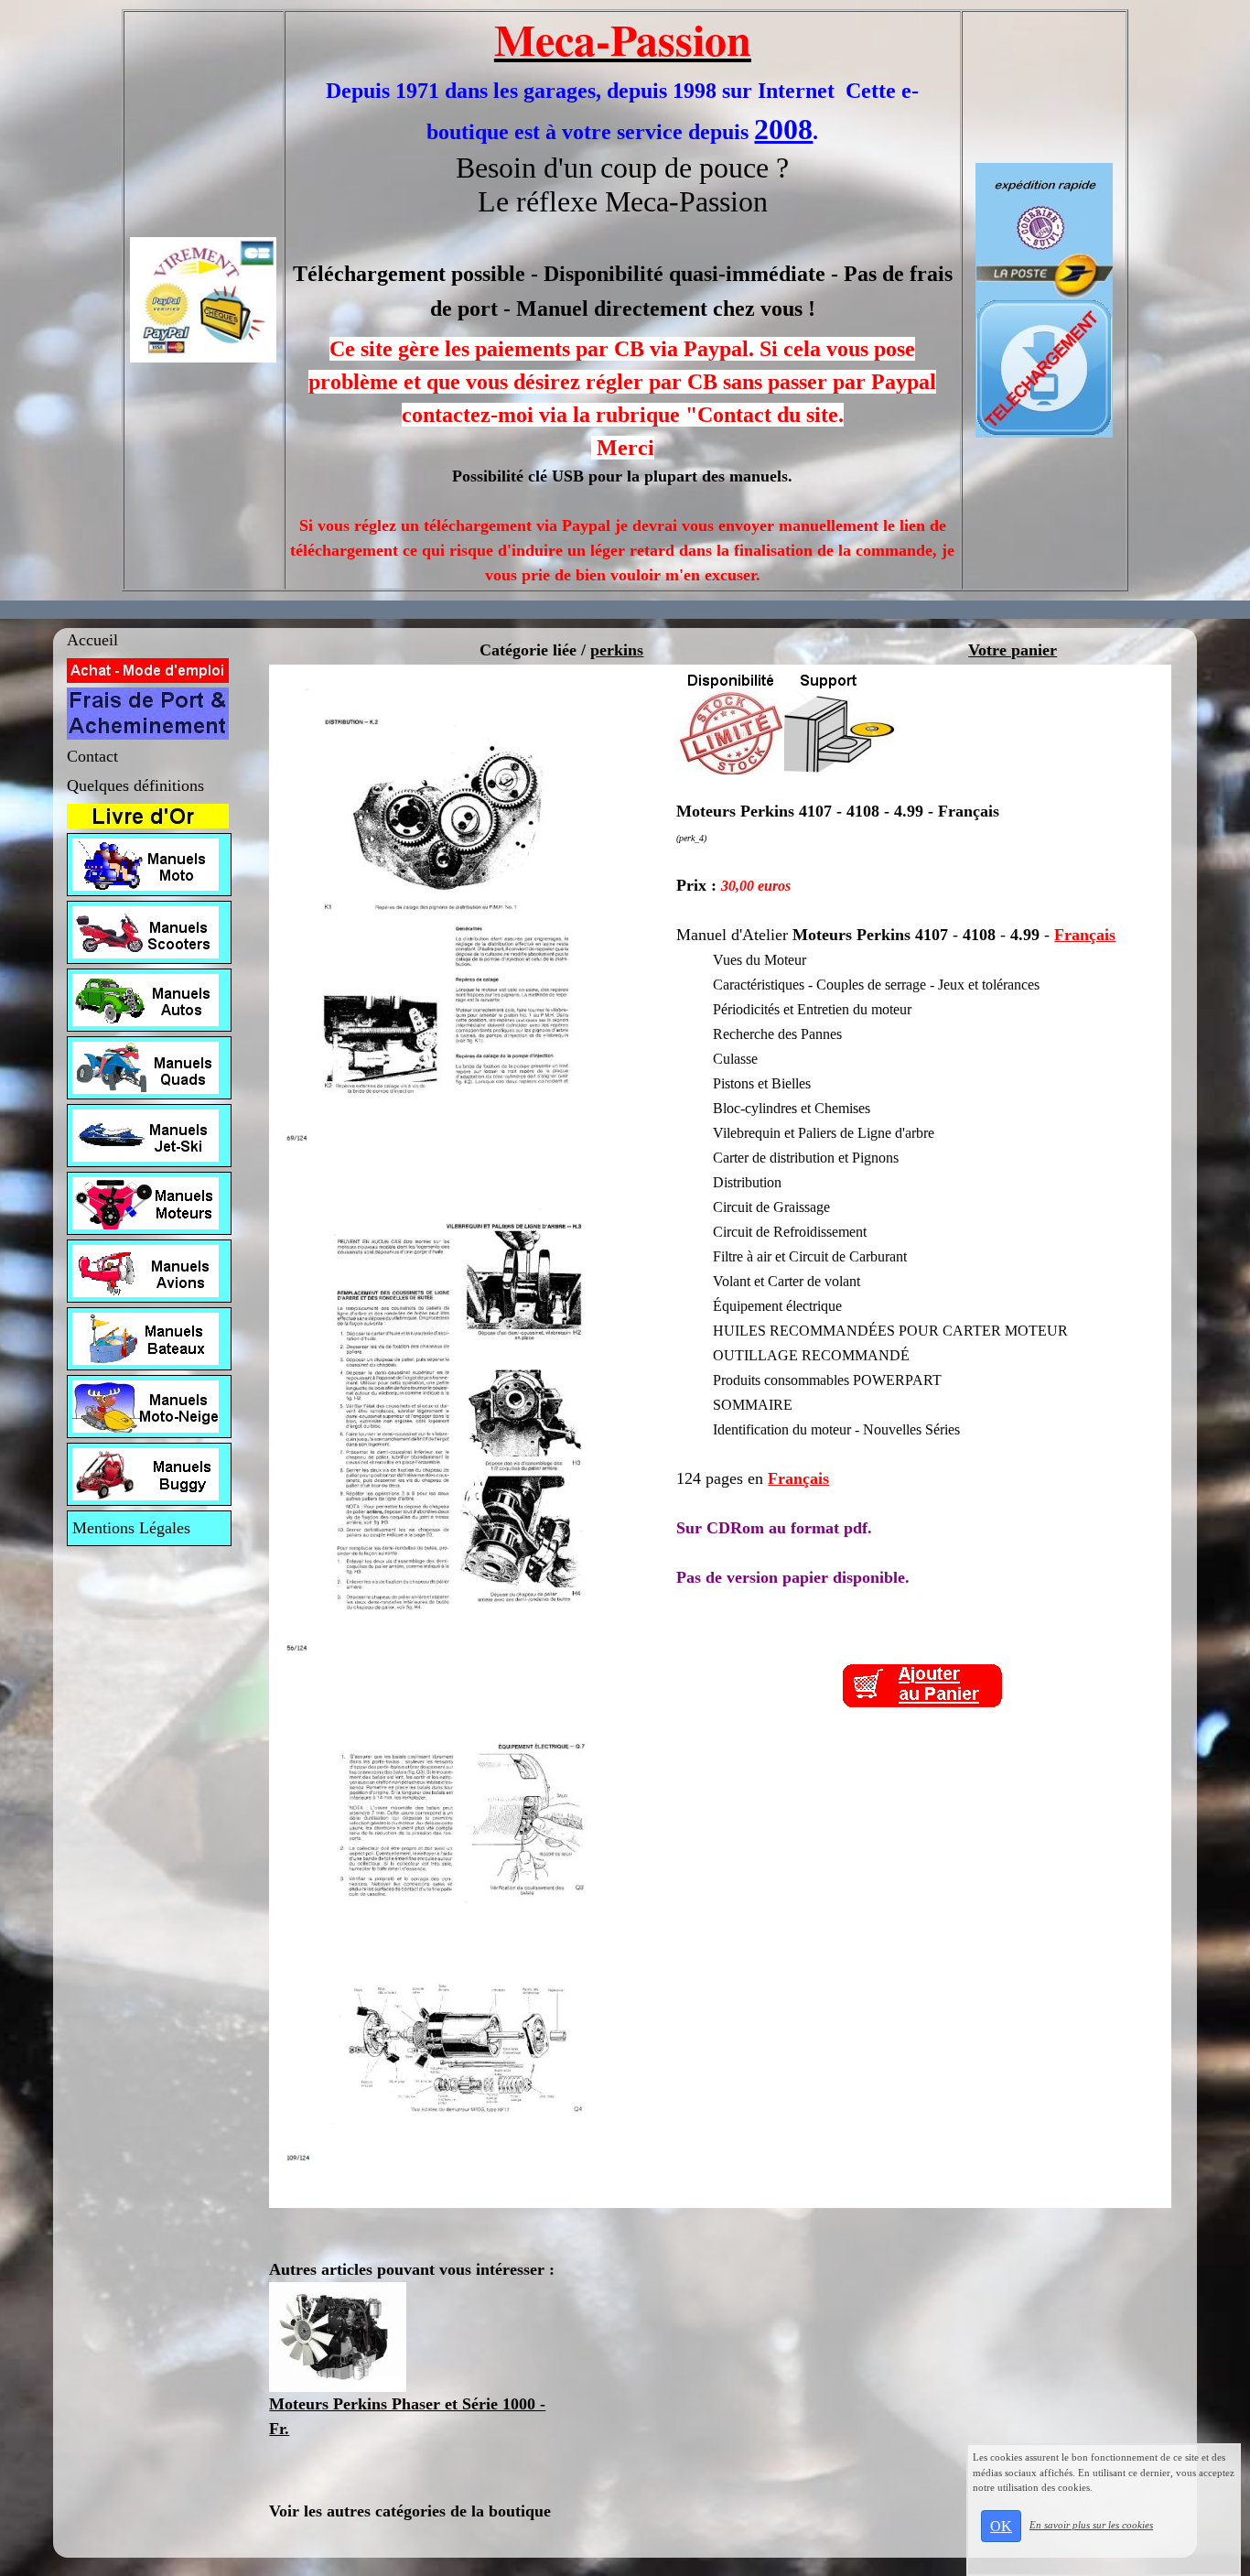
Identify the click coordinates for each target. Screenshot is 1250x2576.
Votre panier (1013, 650)
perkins (617, 650)
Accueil (92, 640)
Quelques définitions (135, 785)
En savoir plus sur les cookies (1091, 2525)
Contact (92, 756)
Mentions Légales (131, 1528)
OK (1001, 2526)
